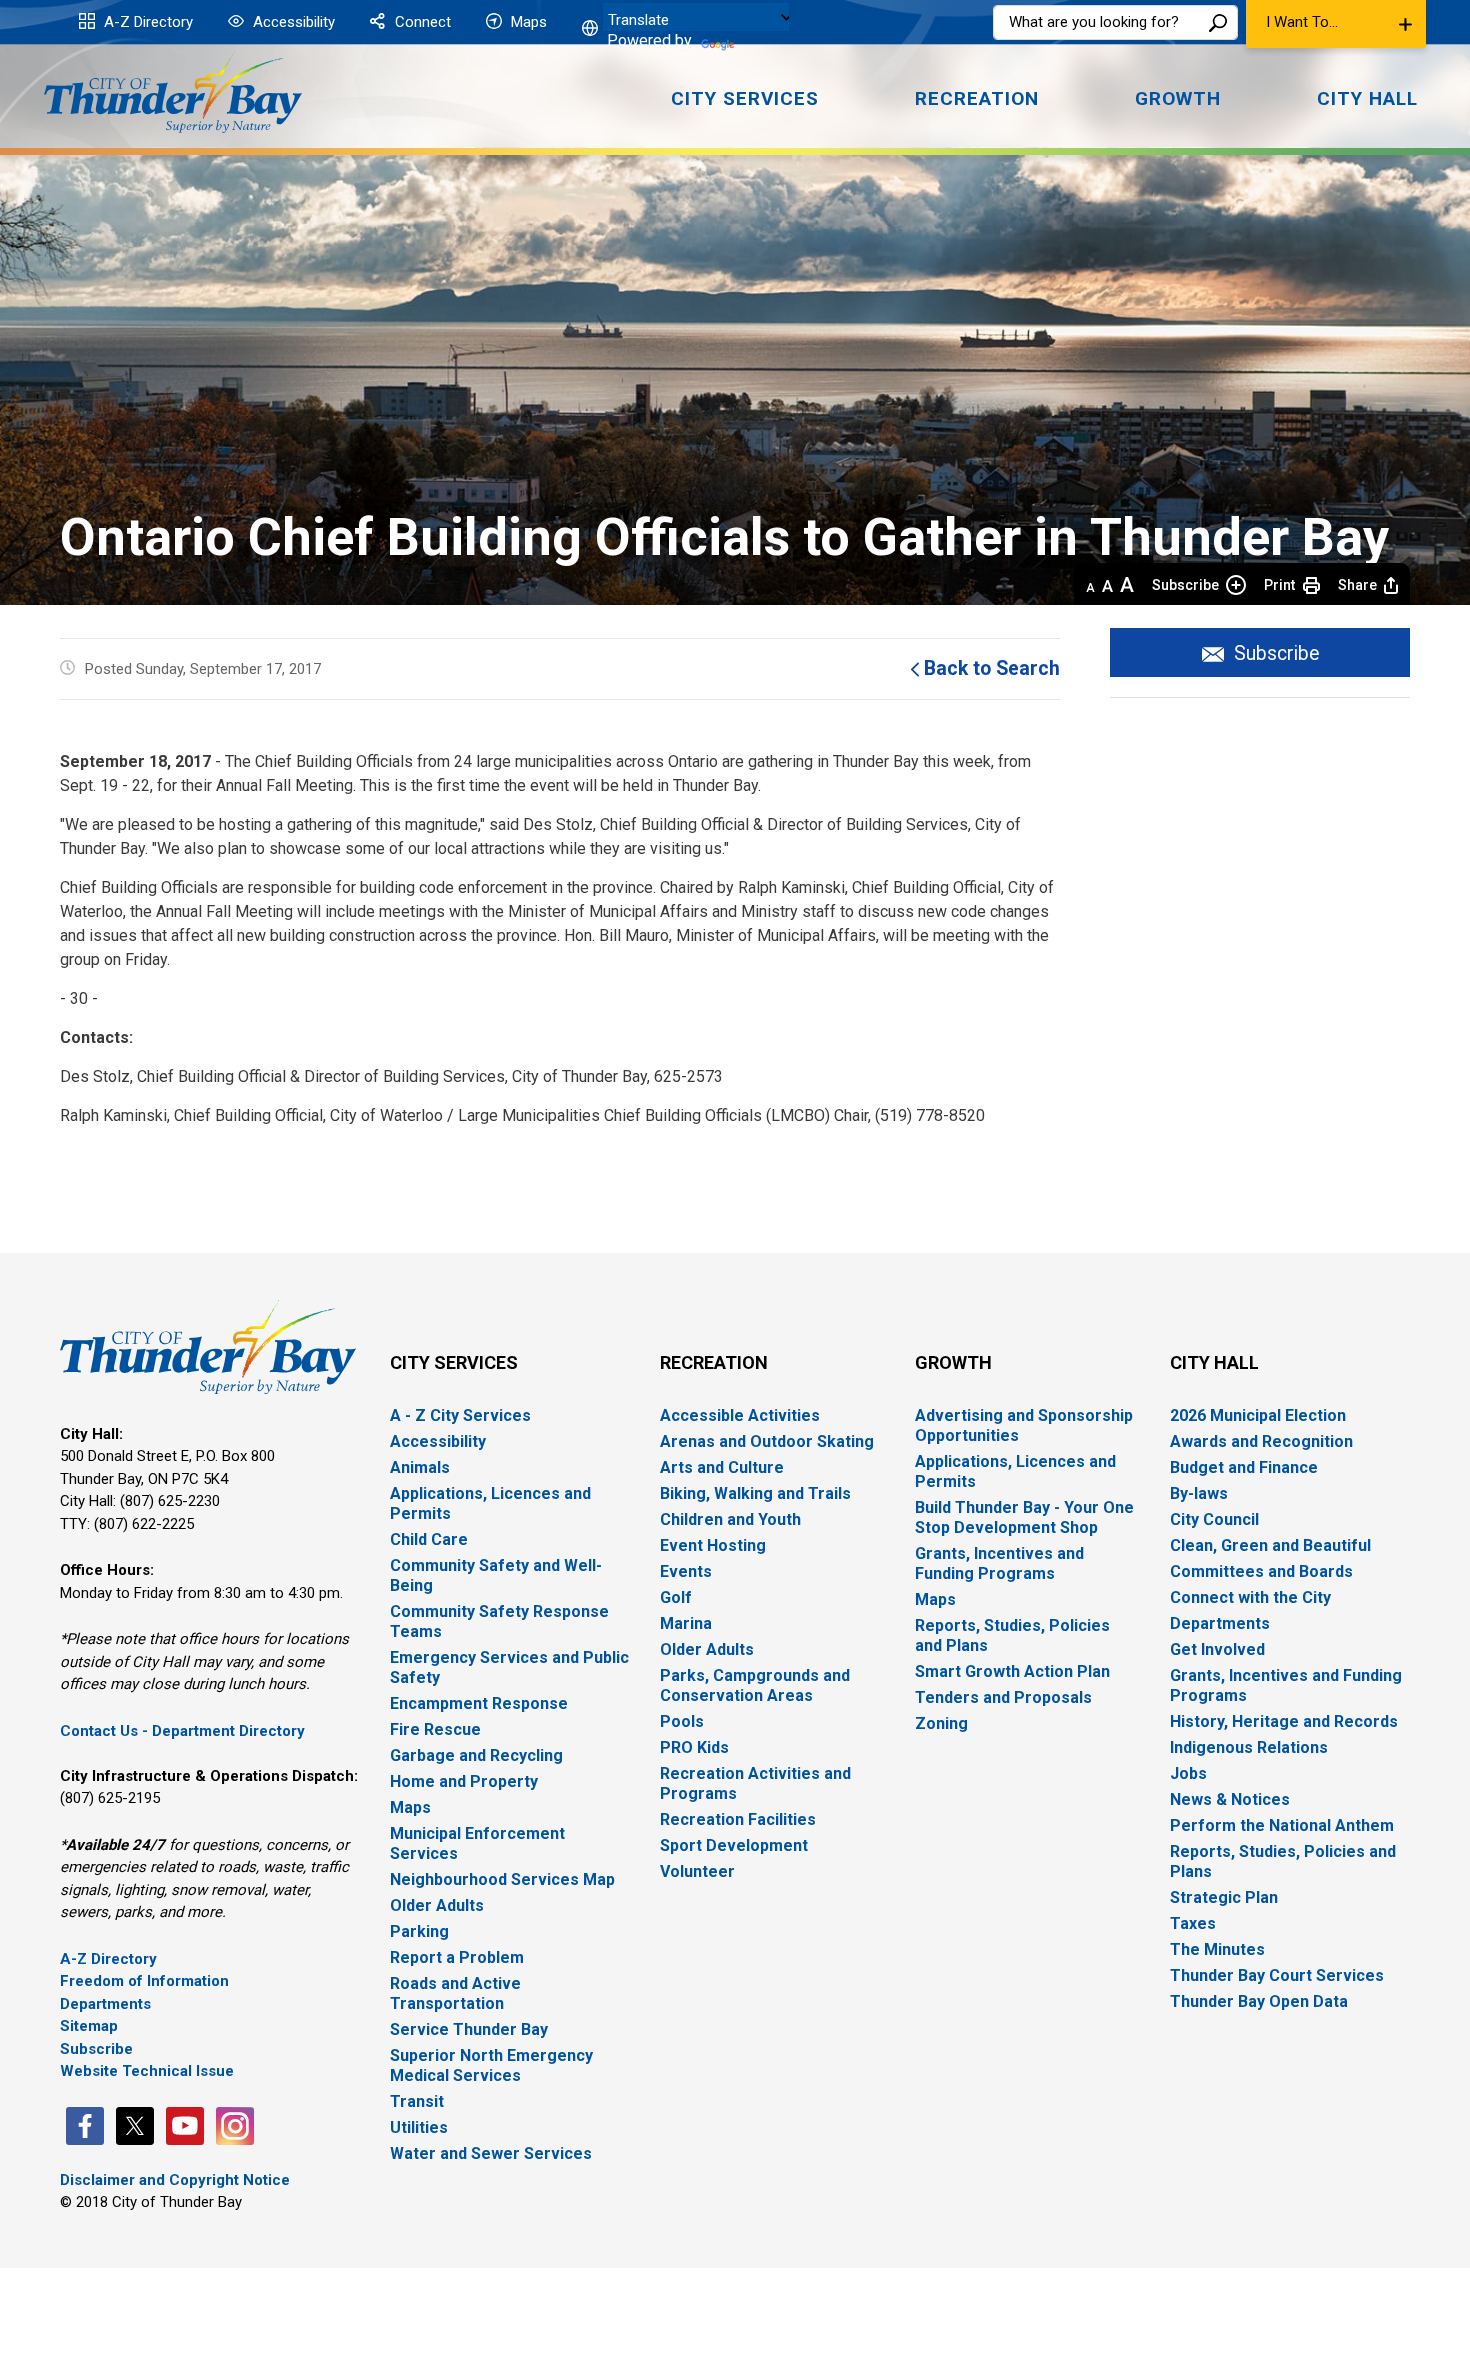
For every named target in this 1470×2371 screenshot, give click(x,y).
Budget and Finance (1244, 1467)
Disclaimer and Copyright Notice (175, 2180)
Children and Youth (730, 1519)
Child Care (429, 1539)
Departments (105, 2004)
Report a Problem (457, 1957)
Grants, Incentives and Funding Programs (999, 1563)
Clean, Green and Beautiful (1270, 1545)
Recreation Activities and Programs (755, 1783)
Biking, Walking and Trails (755, 1493)
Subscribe (1185, 585)
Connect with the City (1250, 1597)
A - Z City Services (460, 1415)
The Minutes (1217, 1949)
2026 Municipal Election (1258, 1415)
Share (1357, 585)
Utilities (419, 2127)
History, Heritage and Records (1284, 1721)
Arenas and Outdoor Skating (767, 1441)
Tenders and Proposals (1003, 1697)
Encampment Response (479, 1703)
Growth (953, 1362)
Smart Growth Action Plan (1012, 1671)
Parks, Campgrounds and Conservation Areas (755, 1685)
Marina (686, 1623)
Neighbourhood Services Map (502, 1879)
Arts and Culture (722, 1467)
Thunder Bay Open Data (1259, 2001)
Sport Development (734, 1845)
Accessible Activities (740, 1415)
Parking (419, 1931)
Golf (676, 1597)
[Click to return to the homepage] (173, 92)
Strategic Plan (1224, 1897)
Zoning (941, 1723)
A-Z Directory (146, 22)
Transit (417, 2101)
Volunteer (697, 1871)
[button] (1336, 24)
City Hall (1214, 1362)
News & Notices (1230, 1799)
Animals (420, 1467)
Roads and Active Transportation (455, 1993)
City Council (1214, 1519)
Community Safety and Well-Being (496, 1575)
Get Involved (1217, 1649)
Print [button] (1279, 585)
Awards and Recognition (1261, 1441)
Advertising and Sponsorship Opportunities (1024, 1425)
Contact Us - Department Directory (182, 1731)
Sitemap (89, 2026)
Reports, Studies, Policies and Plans (1012, 1635)
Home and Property (464, 1781)
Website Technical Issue (147, 2071)
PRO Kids (694, 1747)
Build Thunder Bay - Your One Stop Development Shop (1024, 1517)
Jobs (1188, 1773)
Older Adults (437, 1905)
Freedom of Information (144, 1981)
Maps (527, 22)
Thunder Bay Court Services (1277, 1975)
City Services (454, 1362)
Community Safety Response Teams (499, 1621)
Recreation (714, 1362)
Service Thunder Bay (469, 2029)
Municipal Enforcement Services (477, 1843)
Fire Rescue (435, 1729)
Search (1218, 22)
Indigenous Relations (1249, 1747)
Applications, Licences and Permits (490, 1503)
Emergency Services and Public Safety (509, 1667)
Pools (682, 1721)
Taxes (1193, 1923)
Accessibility (292, 22)
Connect (421, 22)
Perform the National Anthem (1282, 1825)
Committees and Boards (1261, 1571)
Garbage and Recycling (476, 1755)
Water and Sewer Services (491, 2153)
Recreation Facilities (738, 1819)
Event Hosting (713, 1545)
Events (686, 1571)
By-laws (1199, 1493)
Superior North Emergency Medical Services (491, 2065)
